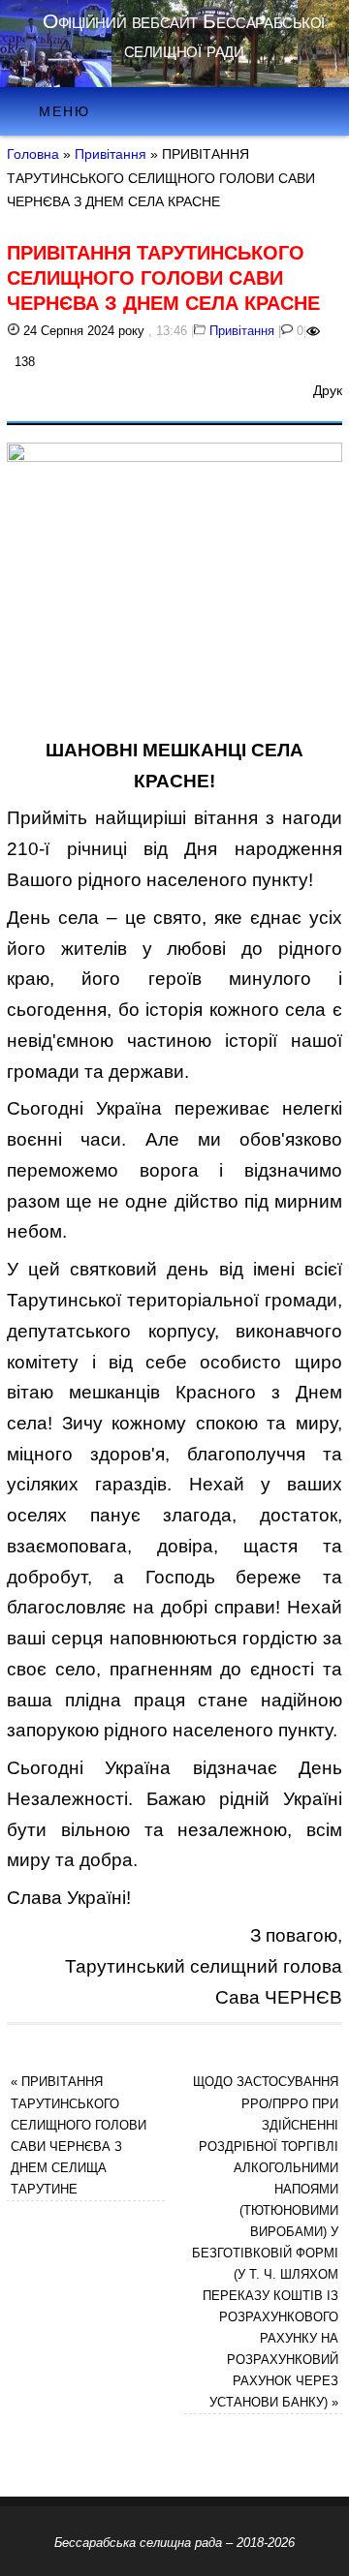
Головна (33, 154)
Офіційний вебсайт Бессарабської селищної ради (184, 35)
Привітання (111, 154)
